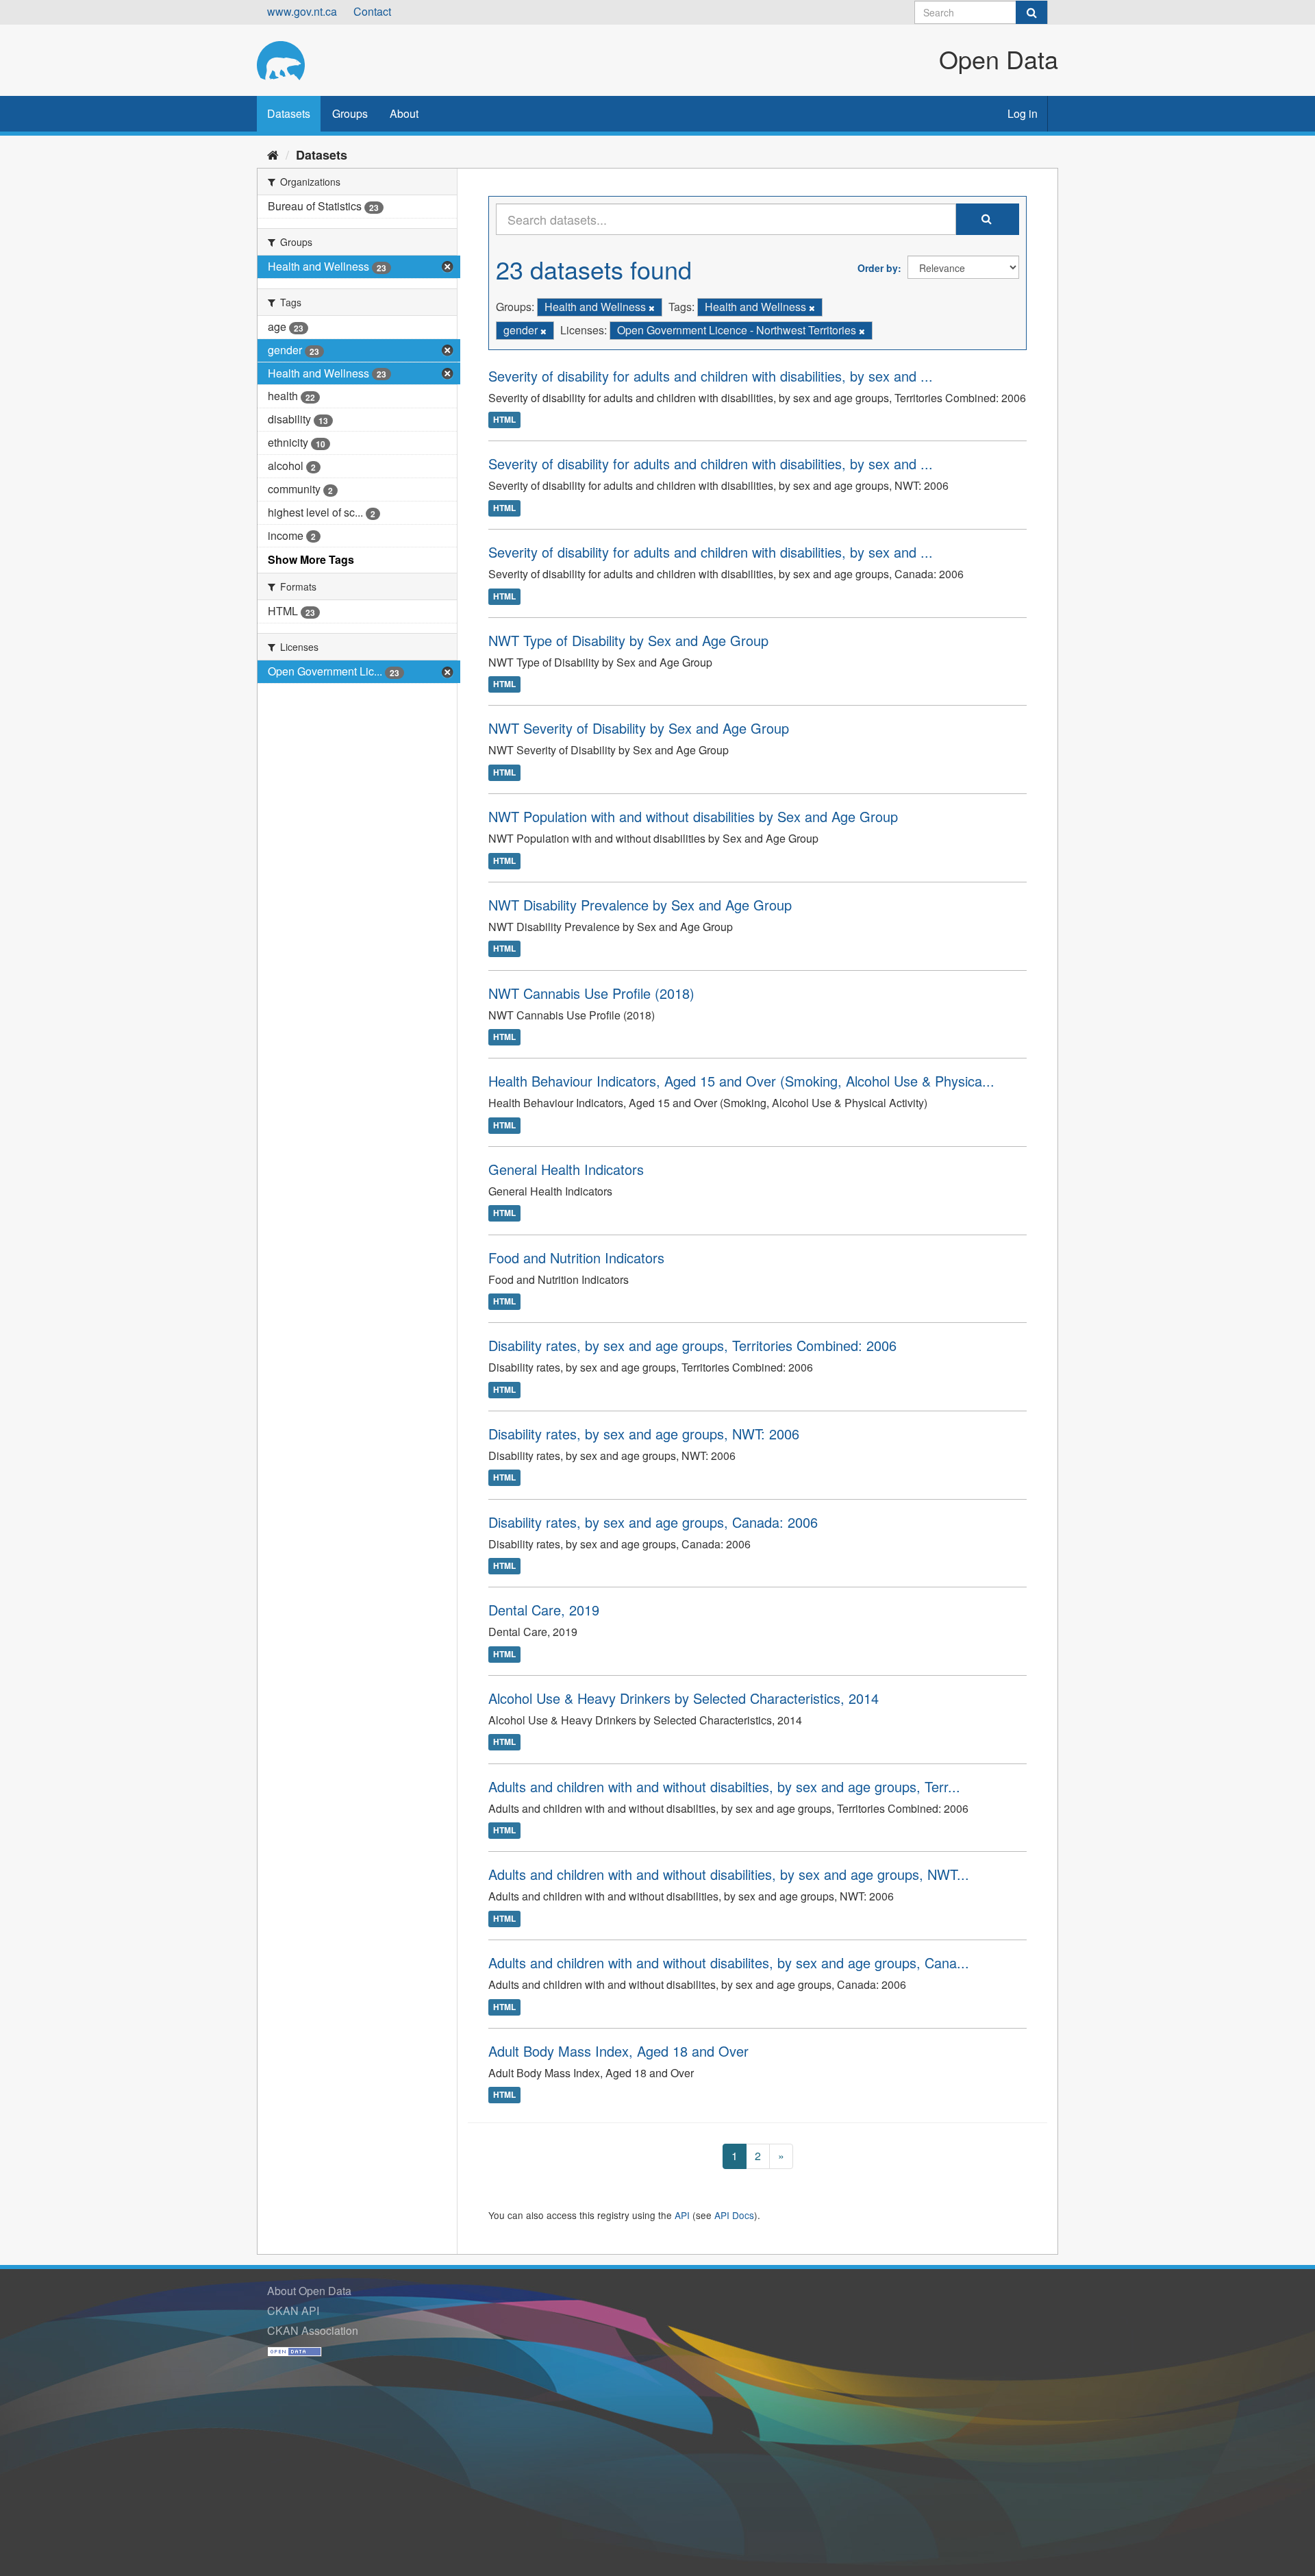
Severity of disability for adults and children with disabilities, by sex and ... (711, 376)
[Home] (273, 154)
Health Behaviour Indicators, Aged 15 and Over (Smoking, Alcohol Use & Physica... (741, 1081)
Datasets (289, 113)
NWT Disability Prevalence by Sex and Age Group (640, 905)
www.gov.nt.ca (302, 11)
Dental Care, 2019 (544, 1610)
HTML (504, 420)
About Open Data (309, 2291)
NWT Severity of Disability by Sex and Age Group (639, 728)
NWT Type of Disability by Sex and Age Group (628, 640)
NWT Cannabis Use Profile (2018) (591, 993)
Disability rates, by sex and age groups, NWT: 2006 (644, 1434)
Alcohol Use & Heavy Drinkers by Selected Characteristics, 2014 (684, 1698)
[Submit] (1031, 12)
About (404, 113)
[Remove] (652, 308)
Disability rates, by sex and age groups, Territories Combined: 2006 (692, 1345)
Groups (350, 113)
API (682, 2215)
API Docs (734, 2215)
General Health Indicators (566, 1169)
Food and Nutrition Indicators (576, 1258)
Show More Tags (311, 559)
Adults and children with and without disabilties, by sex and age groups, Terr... (724, 1786)
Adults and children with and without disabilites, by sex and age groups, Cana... (729, 1962)
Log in (1023, 113)
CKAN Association (313, 2330)
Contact (372, 11)
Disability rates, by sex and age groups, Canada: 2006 (653, 1522)
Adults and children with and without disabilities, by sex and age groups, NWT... (729, 1874)
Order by (878, 268)
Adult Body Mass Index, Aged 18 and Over (618, 2051)
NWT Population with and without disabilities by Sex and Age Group (693, 816)
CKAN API (293, 2311)
